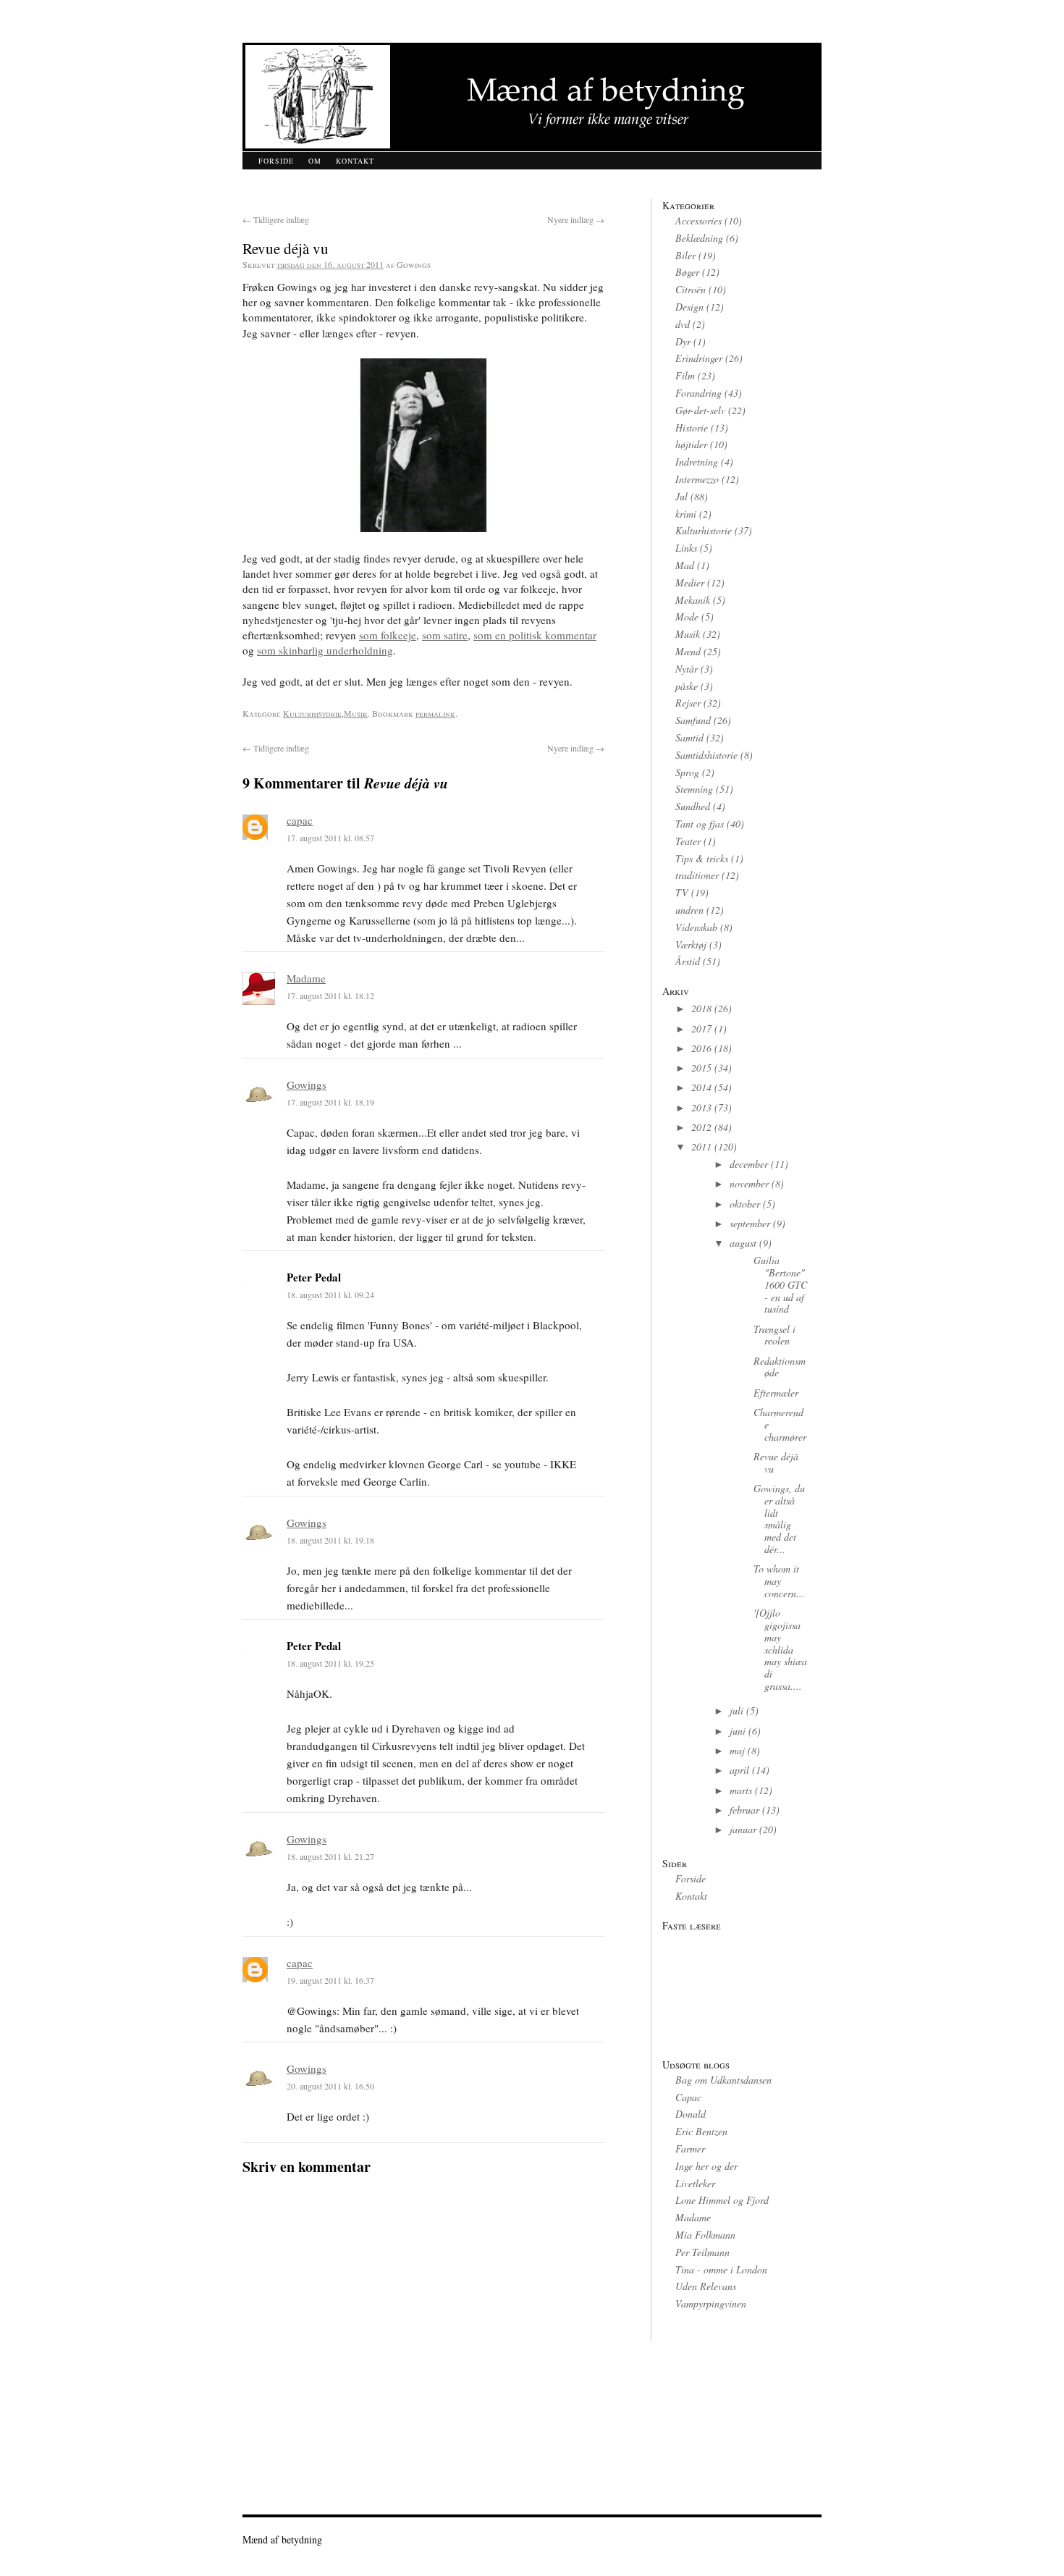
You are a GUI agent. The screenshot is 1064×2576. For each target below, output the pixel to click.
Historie (692, 428)
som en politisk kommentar (535, 635)
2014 (701, 1087)
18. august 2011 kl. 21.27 (330, 1856)
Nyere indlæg (576, 219)
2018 (701, 1008)
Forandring (698, 393)
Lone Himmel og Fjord (722, 2200)
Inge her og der (706, 2166)
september (750, 1223)
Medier (690, 582)
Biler (685, 255)
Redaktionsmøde (780, 1367)
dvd (683, 324)
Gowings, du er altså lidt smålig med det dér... (779, 1519)
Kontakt (355, 161)
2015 (701, 1068)
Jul (681, 496)
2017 (701, 1028)
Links (686, 548)
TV (682, 892)
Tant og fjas (700, 824)
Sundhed (693, 806)
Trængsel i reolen (774, 1335)
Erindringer (699, 358)
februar (744, 1810)
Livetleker (695, 2183)
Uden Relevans (706, 2286)
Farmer (690, 2148)
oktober (745, 1204)
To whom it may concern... (779, 1581)
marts (741, 1790)
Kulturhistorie (312, 713)
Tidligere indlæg (276, 219)
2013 (701, 1107)
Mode (687, 616)
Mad (685, 565)
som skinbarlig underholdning (325, 650)
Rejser (688, 703)
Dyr (683, 341)
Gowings (307, 1085)
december (749, 1164)
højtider (691, 444)
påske (687, 686)
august (743, 1243)
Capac (688, 2097)
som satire (445, 635)
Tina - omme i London (721, 2269)
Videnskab (696, 927)
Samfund (693, 720)
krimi (686, 514)
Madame (306, 978)
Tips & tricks (702, 858)
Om (315, 161)
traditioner (697, 875)
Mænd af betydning (282, 2539)
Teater (688, 841)
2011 (701, 1146)
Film (685, 375)
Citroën (691, 289)
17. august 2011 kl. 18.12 (330, 996)
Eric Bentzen (701, 2131)
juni (738, 1731)
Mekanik (693, 600)
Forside (276, 161)
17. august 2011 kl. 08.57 (330, 838)
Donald (691, 2114)
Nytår (687, 669)
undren (689, 910)
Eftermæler (776, 1393)
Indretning (697, 462)
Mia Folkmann (705, 2235)
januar (743, 1829)
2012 (701, 1127)
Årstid (688, 961)
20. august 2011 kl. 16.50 (330, 2086)
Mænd (688, 651)
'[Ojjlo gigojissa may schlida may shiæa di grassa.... (780, 1649)
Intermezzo (697, 479)
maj (737, 1750)
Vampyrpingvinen (711, 2303)
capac (300, 820)
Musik (356, 713)
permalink (435, 713)
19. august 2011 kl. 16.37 (330, 1980)
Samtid (689, 737)
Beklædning (699, 238)
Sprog (687, 772)
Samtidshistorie (706, 755)
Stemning (694, 789)
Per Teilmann (702, 2252)
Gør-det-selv (700, 410)
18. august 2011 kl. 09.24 (330, 1295)
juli (736, 1710)
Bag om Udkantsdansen (723, 2080)
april (739, 1770)
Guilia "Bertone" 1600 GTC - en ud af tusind (780, 1284)
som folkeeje (388, 635)
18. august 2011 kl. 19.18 (330, 1540)
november (749, 1183)
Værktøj (691, 944)
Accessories (698, 220)
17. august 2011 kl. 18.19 (330, 1102)
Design (689, 307)
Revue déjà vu (776, 1462)
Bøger (687, 272)
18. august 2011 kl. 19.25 (330, 1663)
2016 (701, 1048)
